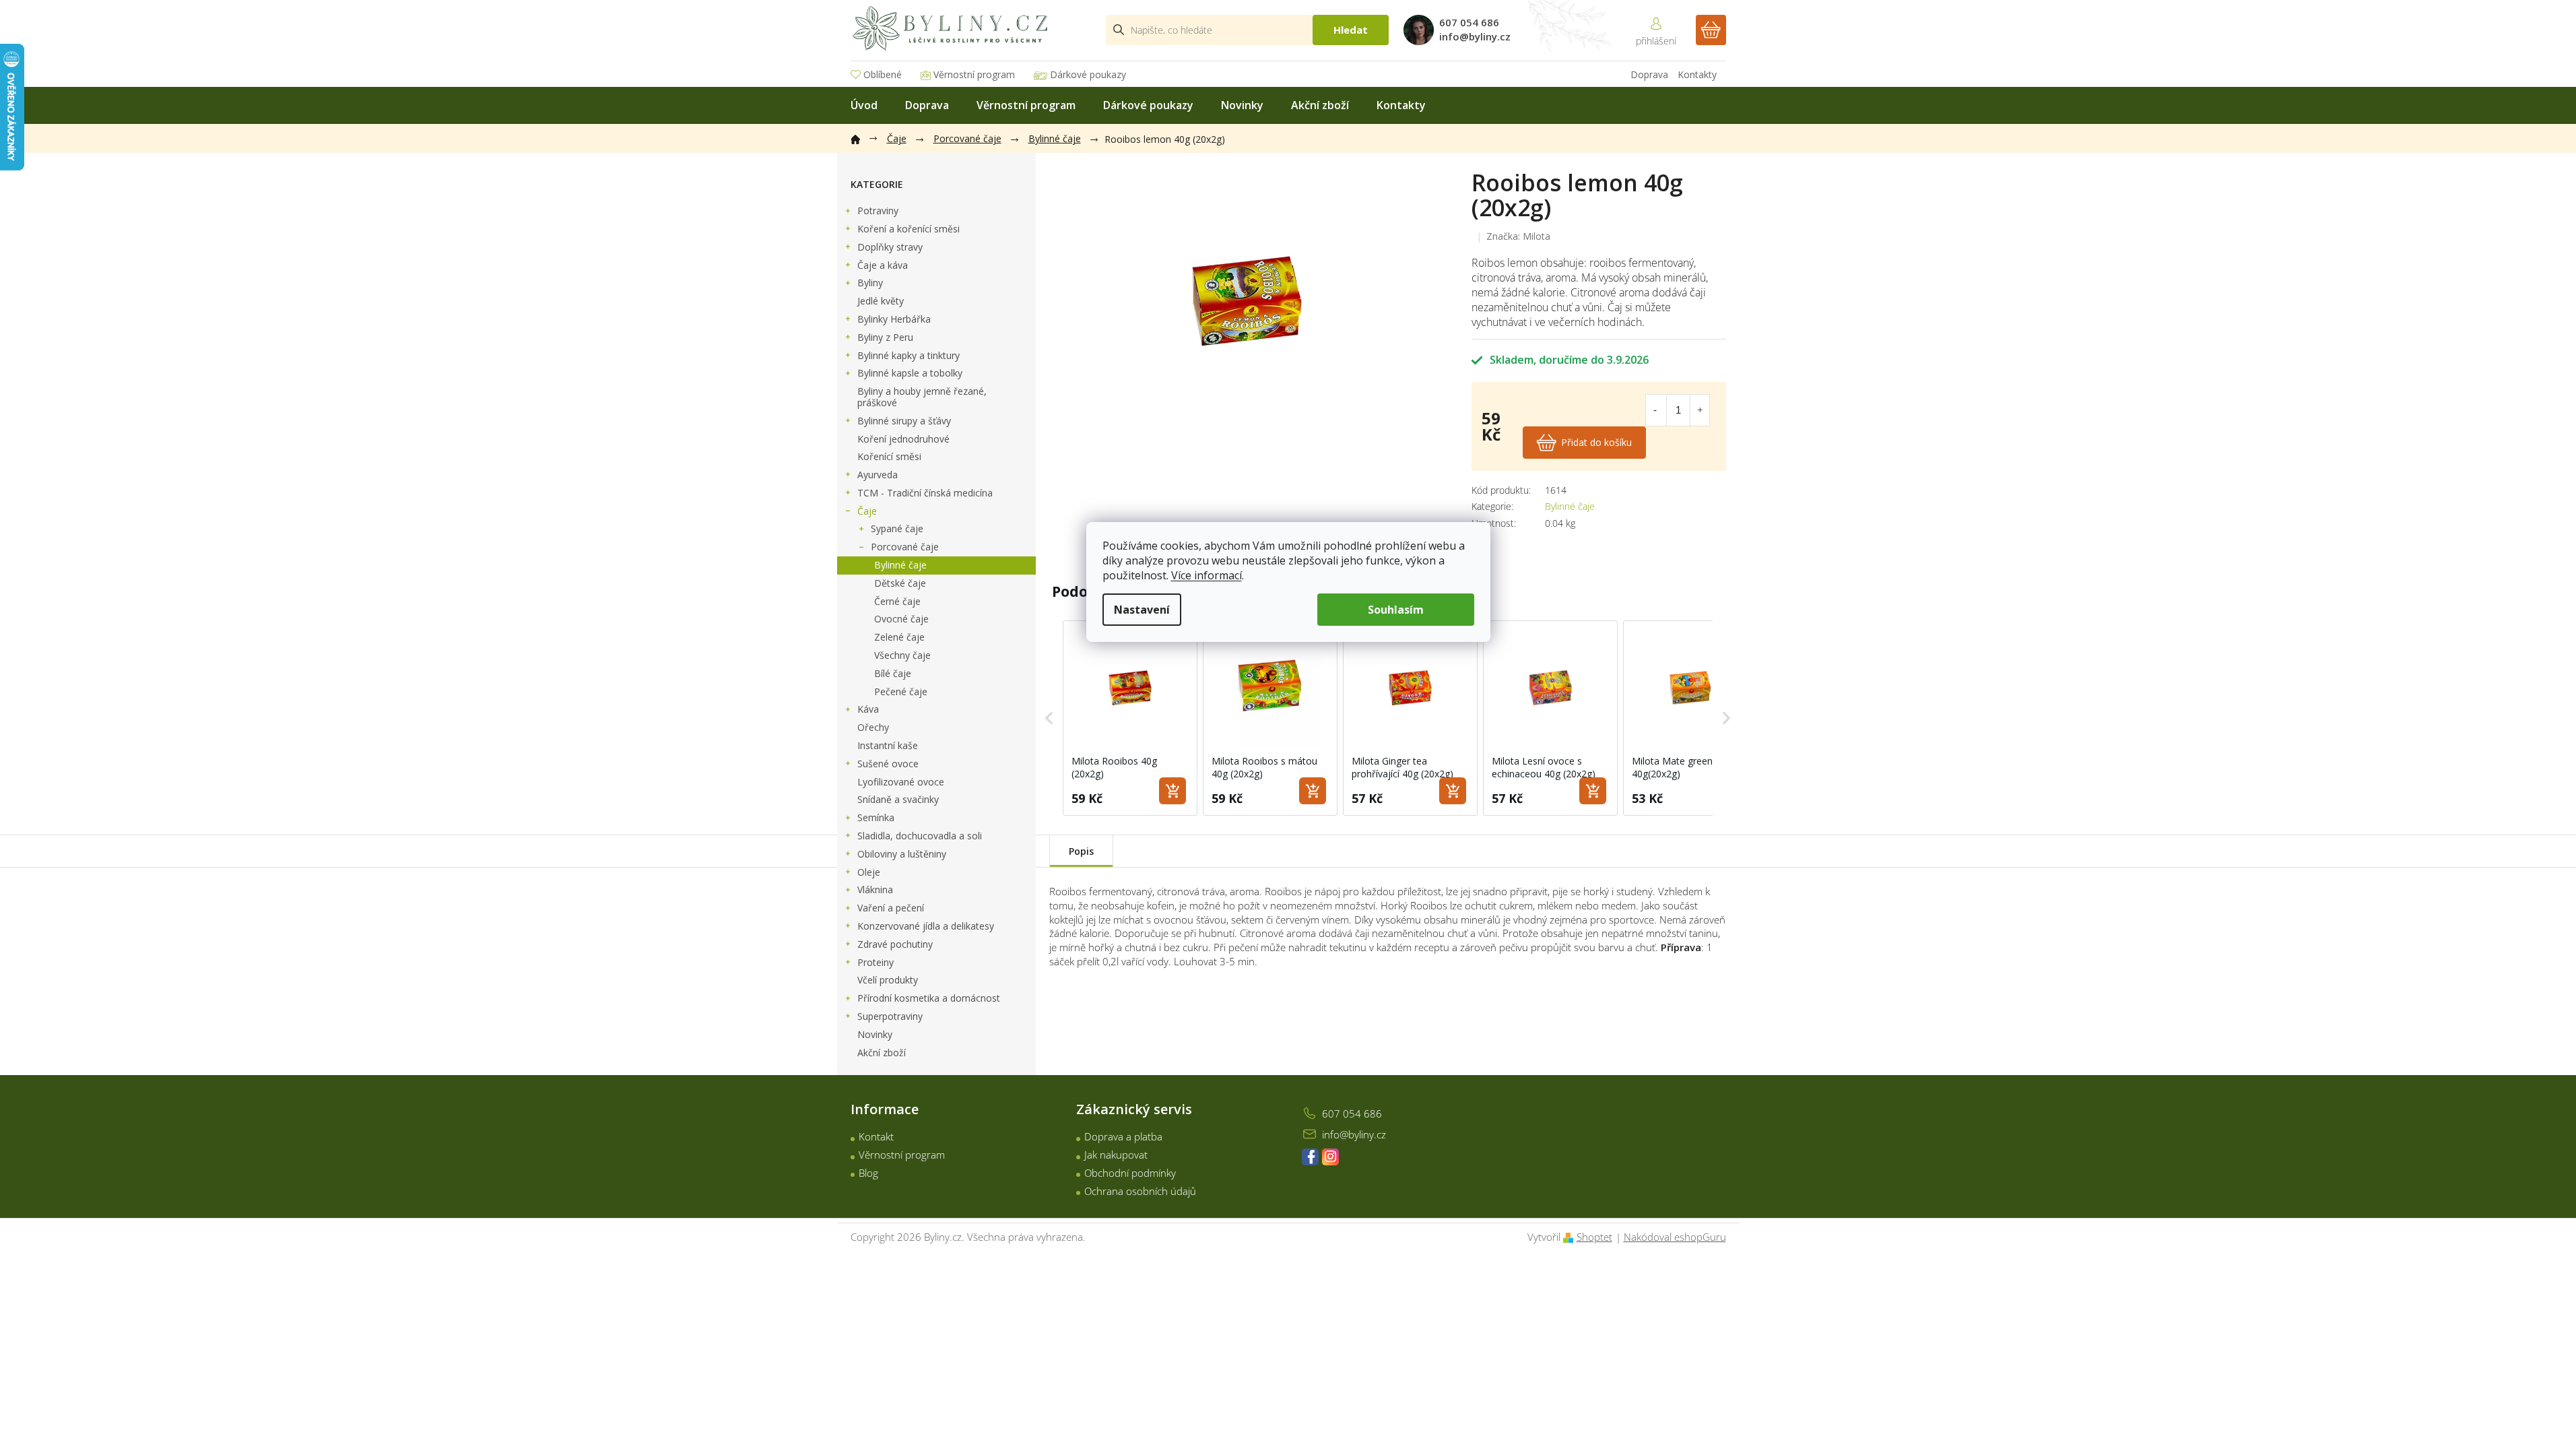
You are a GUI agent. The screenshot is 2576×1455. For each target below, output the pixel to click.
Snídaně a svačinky (898, 799)
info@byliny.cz (1354, 1134)
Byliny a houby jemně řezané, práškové (922, 397)
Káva (868, 709)
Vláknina (875, 890)
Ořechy (873, 727)
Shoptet (1594, 1237)
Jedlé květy (881, 301)
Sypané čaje (897, 528)
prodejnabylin (1330, 1157)
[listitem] (1130, 718)
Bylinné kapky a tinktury (909, 355)
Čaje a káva (883, 265)
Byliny (870, 283)
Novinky (875, 1034)
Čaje (867, 511)
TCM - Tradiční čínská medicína (925, 493)
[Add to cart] (1173, 791)
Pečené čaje (901, 691)
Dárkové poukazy (1088, 74)
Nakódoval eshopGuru (1675, 1237)
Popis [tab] (1081, 851)
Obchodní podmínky (1130, 1173)
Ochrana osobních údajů (1140, 1191)
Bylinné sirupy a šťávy (904, 421)
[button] (1049, 718)
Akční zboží (882, 1053)
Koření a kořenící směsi (909, 229)
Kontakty (1697, 74)
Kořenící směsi (889, 456)
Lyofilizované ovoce (901, 782)
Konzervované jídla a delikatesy (926, 926)
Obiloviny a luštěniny (902, 854)
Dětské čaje (900, 583)
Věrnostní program (974, 74)
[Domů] (862, 137)
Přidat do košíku (1596, 442)
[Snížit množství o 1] (1655, 410)
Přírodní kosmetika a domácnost (929, 998)
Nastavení (1142, 610)
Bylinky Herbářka (894, 319)
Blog (868, 1173)
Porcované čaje (905, 547)
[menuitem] (864, 105)
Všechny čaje (902, 655)
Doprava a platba (1123, 1136)
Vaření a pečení (891, 908)
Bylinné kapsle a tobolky (910, 373)
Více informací (1207, 575)
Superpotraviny (890, 1016)
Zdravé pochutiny (895, 944)
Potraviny (878, 211)
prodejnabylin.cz (1310, 1157)
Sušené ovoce (888, 764)
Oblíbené (883, 74)
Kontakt (876, 1136)
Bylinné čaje (900, 565)
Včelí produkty (888, 980)
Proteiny (876, 962)
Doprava (1649, 74)
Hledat (1351, 30)
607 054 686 (1352, 1113)
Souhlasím (1396, 610)
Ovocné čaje (901, 619)
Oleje (869, 872)
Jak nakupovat (1116, 1155)
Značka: (1518, 236)
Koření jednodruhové (903, 439)
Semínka (876, 817)
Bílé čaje (893, 673)
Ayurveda (878, 475)
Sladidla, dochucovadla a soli (920, 836)
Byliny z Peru (885, 337)
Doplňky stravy (890, 247)
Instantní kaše (888, 745)
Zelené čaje (899, 637)
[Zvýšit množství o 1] (1700, 410)
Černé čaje (897, 601)
